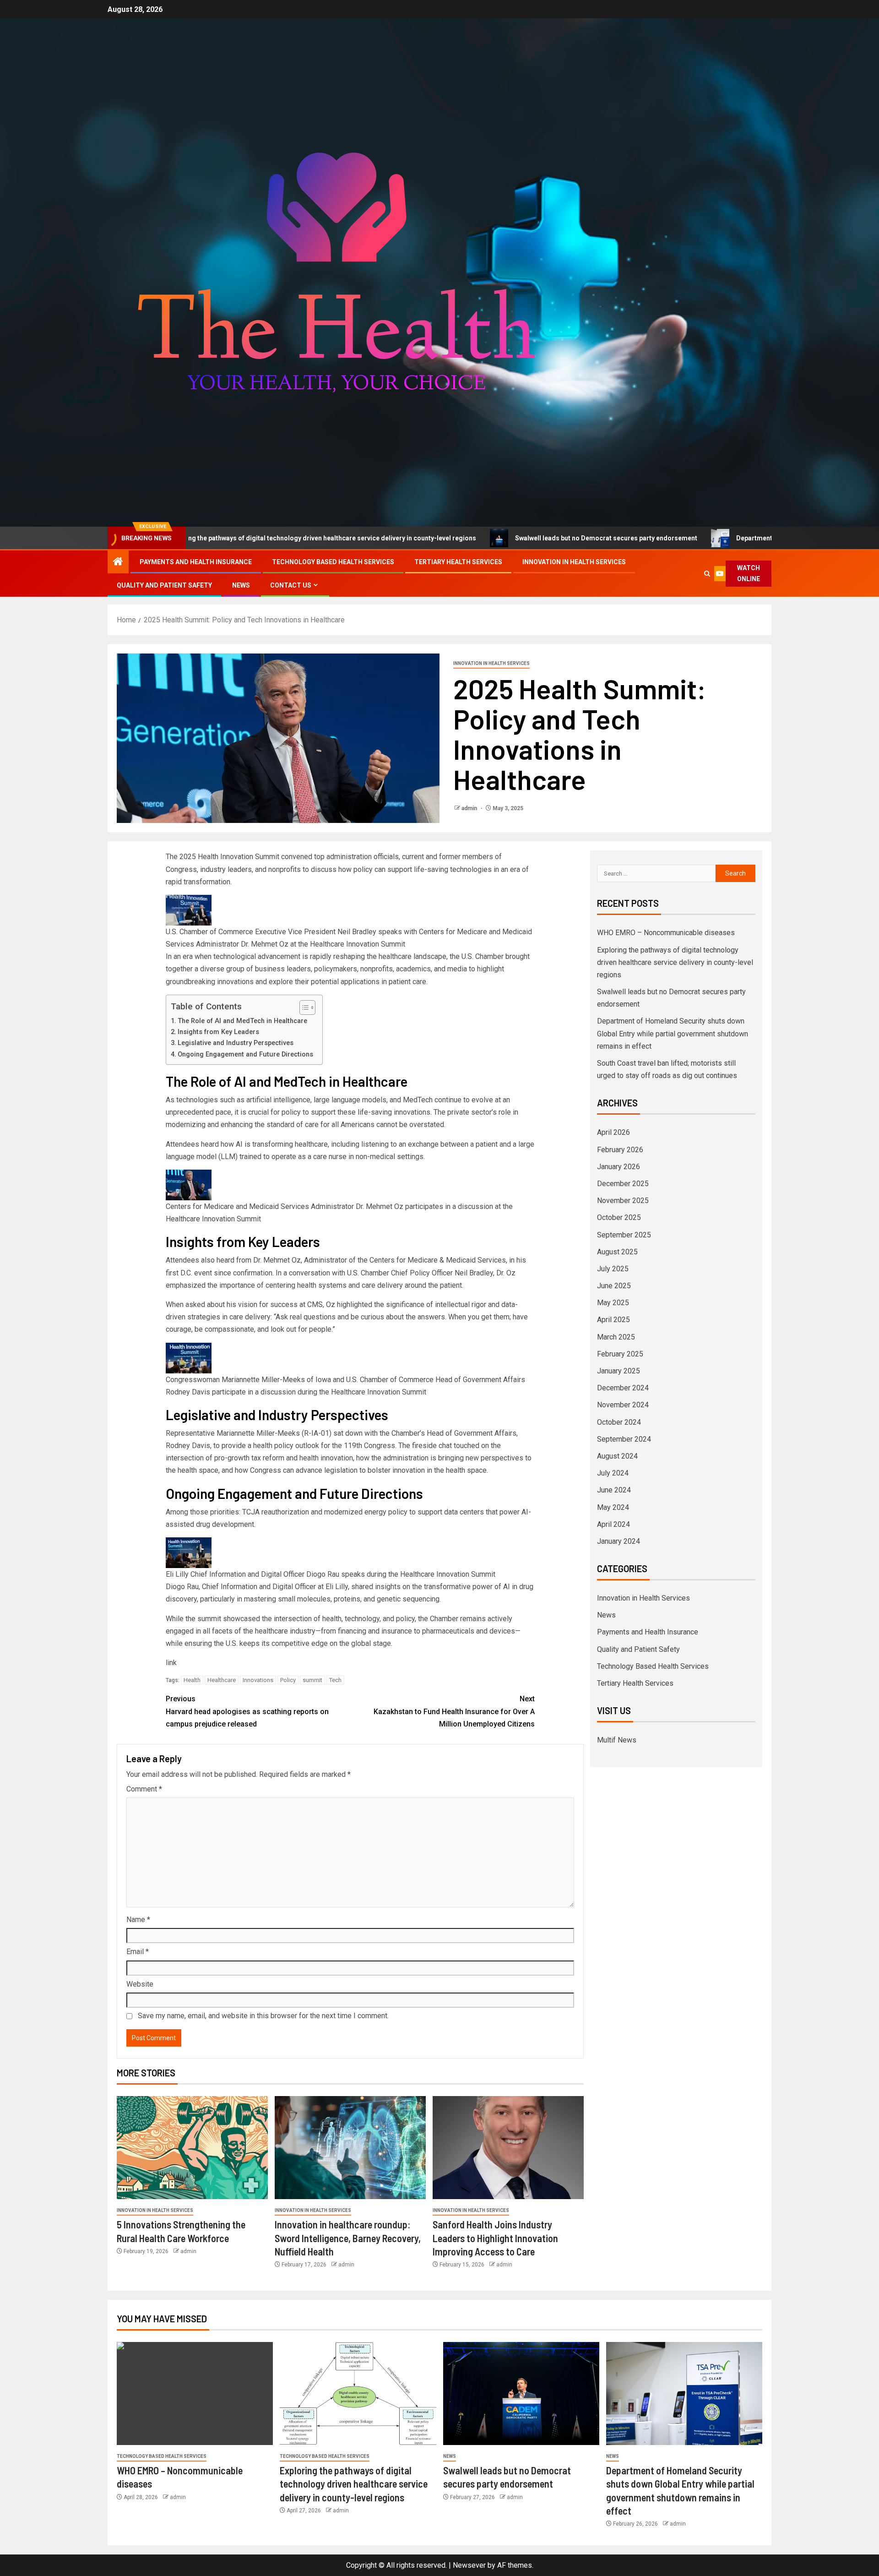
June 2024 (614, 1490)
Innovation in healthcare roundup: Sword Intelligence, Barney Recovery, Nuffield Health (348, 2238)
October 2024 (619, 1422)
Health (192, 1680)
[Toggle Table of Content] (303, 1008)
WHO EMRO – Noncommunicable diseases (666, 933)
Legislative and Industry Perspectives (236, 1043)
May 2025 (613, 1303)
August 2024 (617, 1456)
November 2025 (623, 1201)
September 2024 (624, 1439)
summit (312, 1680)
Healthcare (222, 1680)
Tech (335, 1680)
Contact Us (291, 585)
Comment (144, 1789)
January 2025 (619, 1371)
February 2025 (620, 1354)
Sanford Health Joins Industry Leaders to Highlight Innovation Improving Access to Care (495, 2238)
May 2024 (613, 1507)
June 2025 (614, 1286)
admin (470, 808)
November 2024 (623, 1405)
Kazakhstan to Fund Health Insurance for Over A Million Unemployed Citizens (454, 1711)
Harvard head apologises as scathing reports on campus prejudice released (247, 1711)
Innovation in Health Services (574, 562)
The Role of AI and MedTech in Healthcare (242, 1021)
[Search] (707, 574)
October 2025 (619, 1217)
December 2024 (623, 1388)
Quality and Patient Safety (164, 585)
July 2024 (613, 1473)
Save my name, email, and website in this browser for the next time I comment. (263, 2016)
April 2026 (613, 1132)
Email (138, 1952)
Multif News (617, 1740)
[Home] (118, 562)
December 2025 (623, 1184)
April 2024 (613, 1524)
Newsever (469, 2565)
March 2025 (616, 1337)
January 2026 (619, 1167)
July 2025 (613, 1269)
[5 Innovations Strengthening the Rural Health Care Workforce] (192, 2148)
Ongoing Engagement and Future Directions (245, 1054)
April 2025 (613, 1320)
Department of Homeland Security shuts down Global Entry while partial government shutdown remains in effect (673, 1033)
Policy (288, 1680)
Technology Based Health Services (333, 562)
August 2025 (617, 1252)
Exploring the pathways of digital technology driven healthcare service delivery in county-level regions (212, 538)
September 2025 (624, 1235)
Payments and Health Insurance (196, 562)
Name (138, 1920)
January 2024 (619, 1541)
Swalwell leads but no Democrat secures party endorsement (497, 538)
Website (140, 1984)
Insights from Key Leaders (218, 1032)
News (241, 585)
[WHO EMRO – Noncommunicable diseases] (195, 2394)
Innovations (258, 1680)
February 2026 (620, 1150)
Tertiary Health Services (458, 562)
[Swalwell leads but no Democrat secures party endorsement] (521, 2394)
